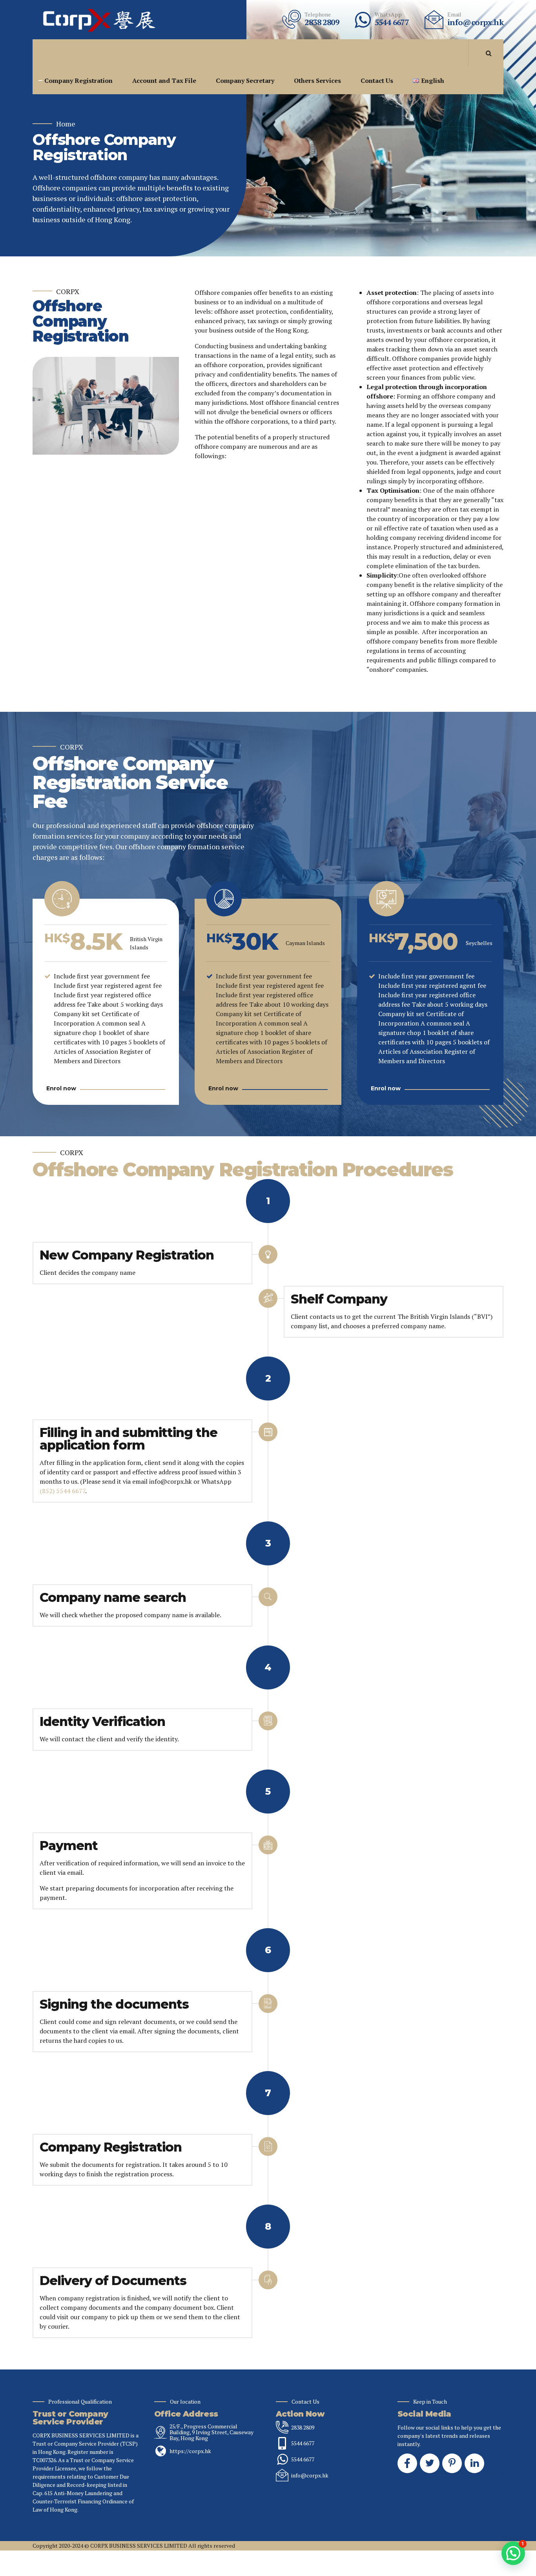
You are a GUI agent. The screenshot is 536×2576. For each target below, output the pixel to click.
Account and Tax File (164, 80)
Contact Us (377, 80)
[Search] (489, 53)
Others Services (317, 80)
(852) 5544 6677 (62, 1491)
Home (66, 124)
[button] (513, 2553)
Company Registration (78, 80)
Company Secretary (245, 80)
